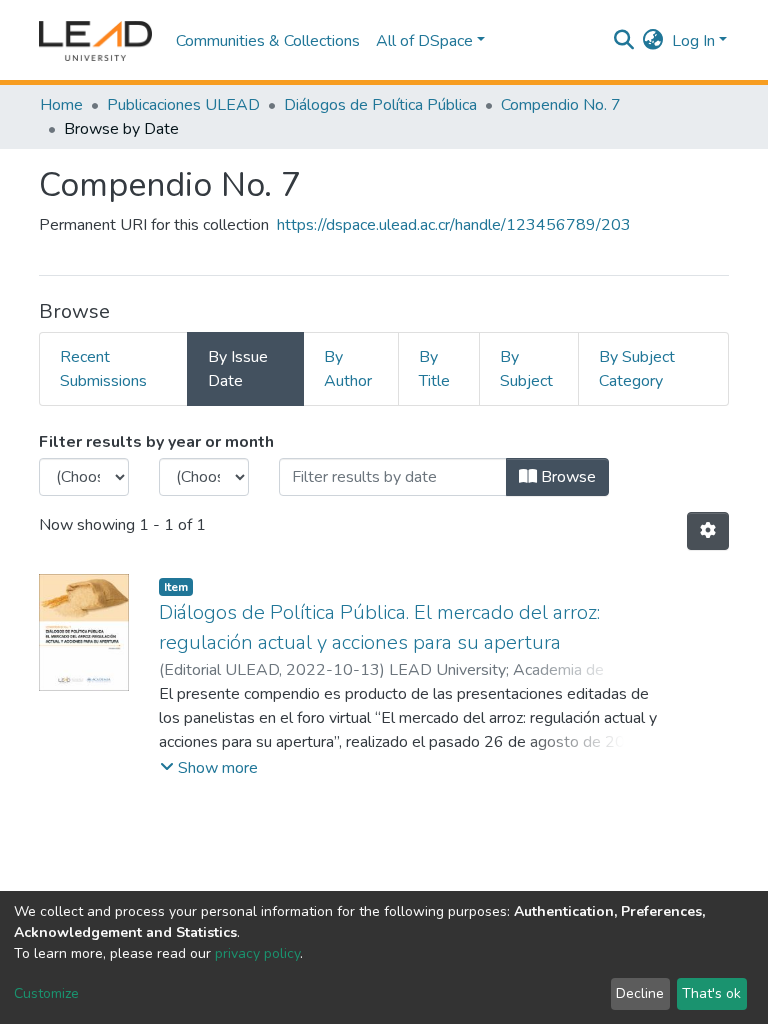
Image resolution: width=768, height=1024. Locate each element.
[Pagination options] (708, 531)
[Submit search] (624, 41)
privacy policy (257, 953)
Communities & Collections (268, 41)
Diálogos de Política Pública (380, 105)
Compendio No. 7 (561, 105)
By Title (434, 369)
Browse (566, 477)
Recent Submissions (103, 369)
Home (61, 105)
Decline (640, 993)
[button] (653, 41)
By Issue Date (238, 369)
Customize (46, 993)
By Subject (526, 369)
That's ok (711, 993)
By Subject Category (637, 369)
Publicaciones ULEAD (183, 105)
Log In (693, 41)
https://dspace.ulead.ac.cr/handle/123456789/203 (454, 225)
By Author (348, 369)
